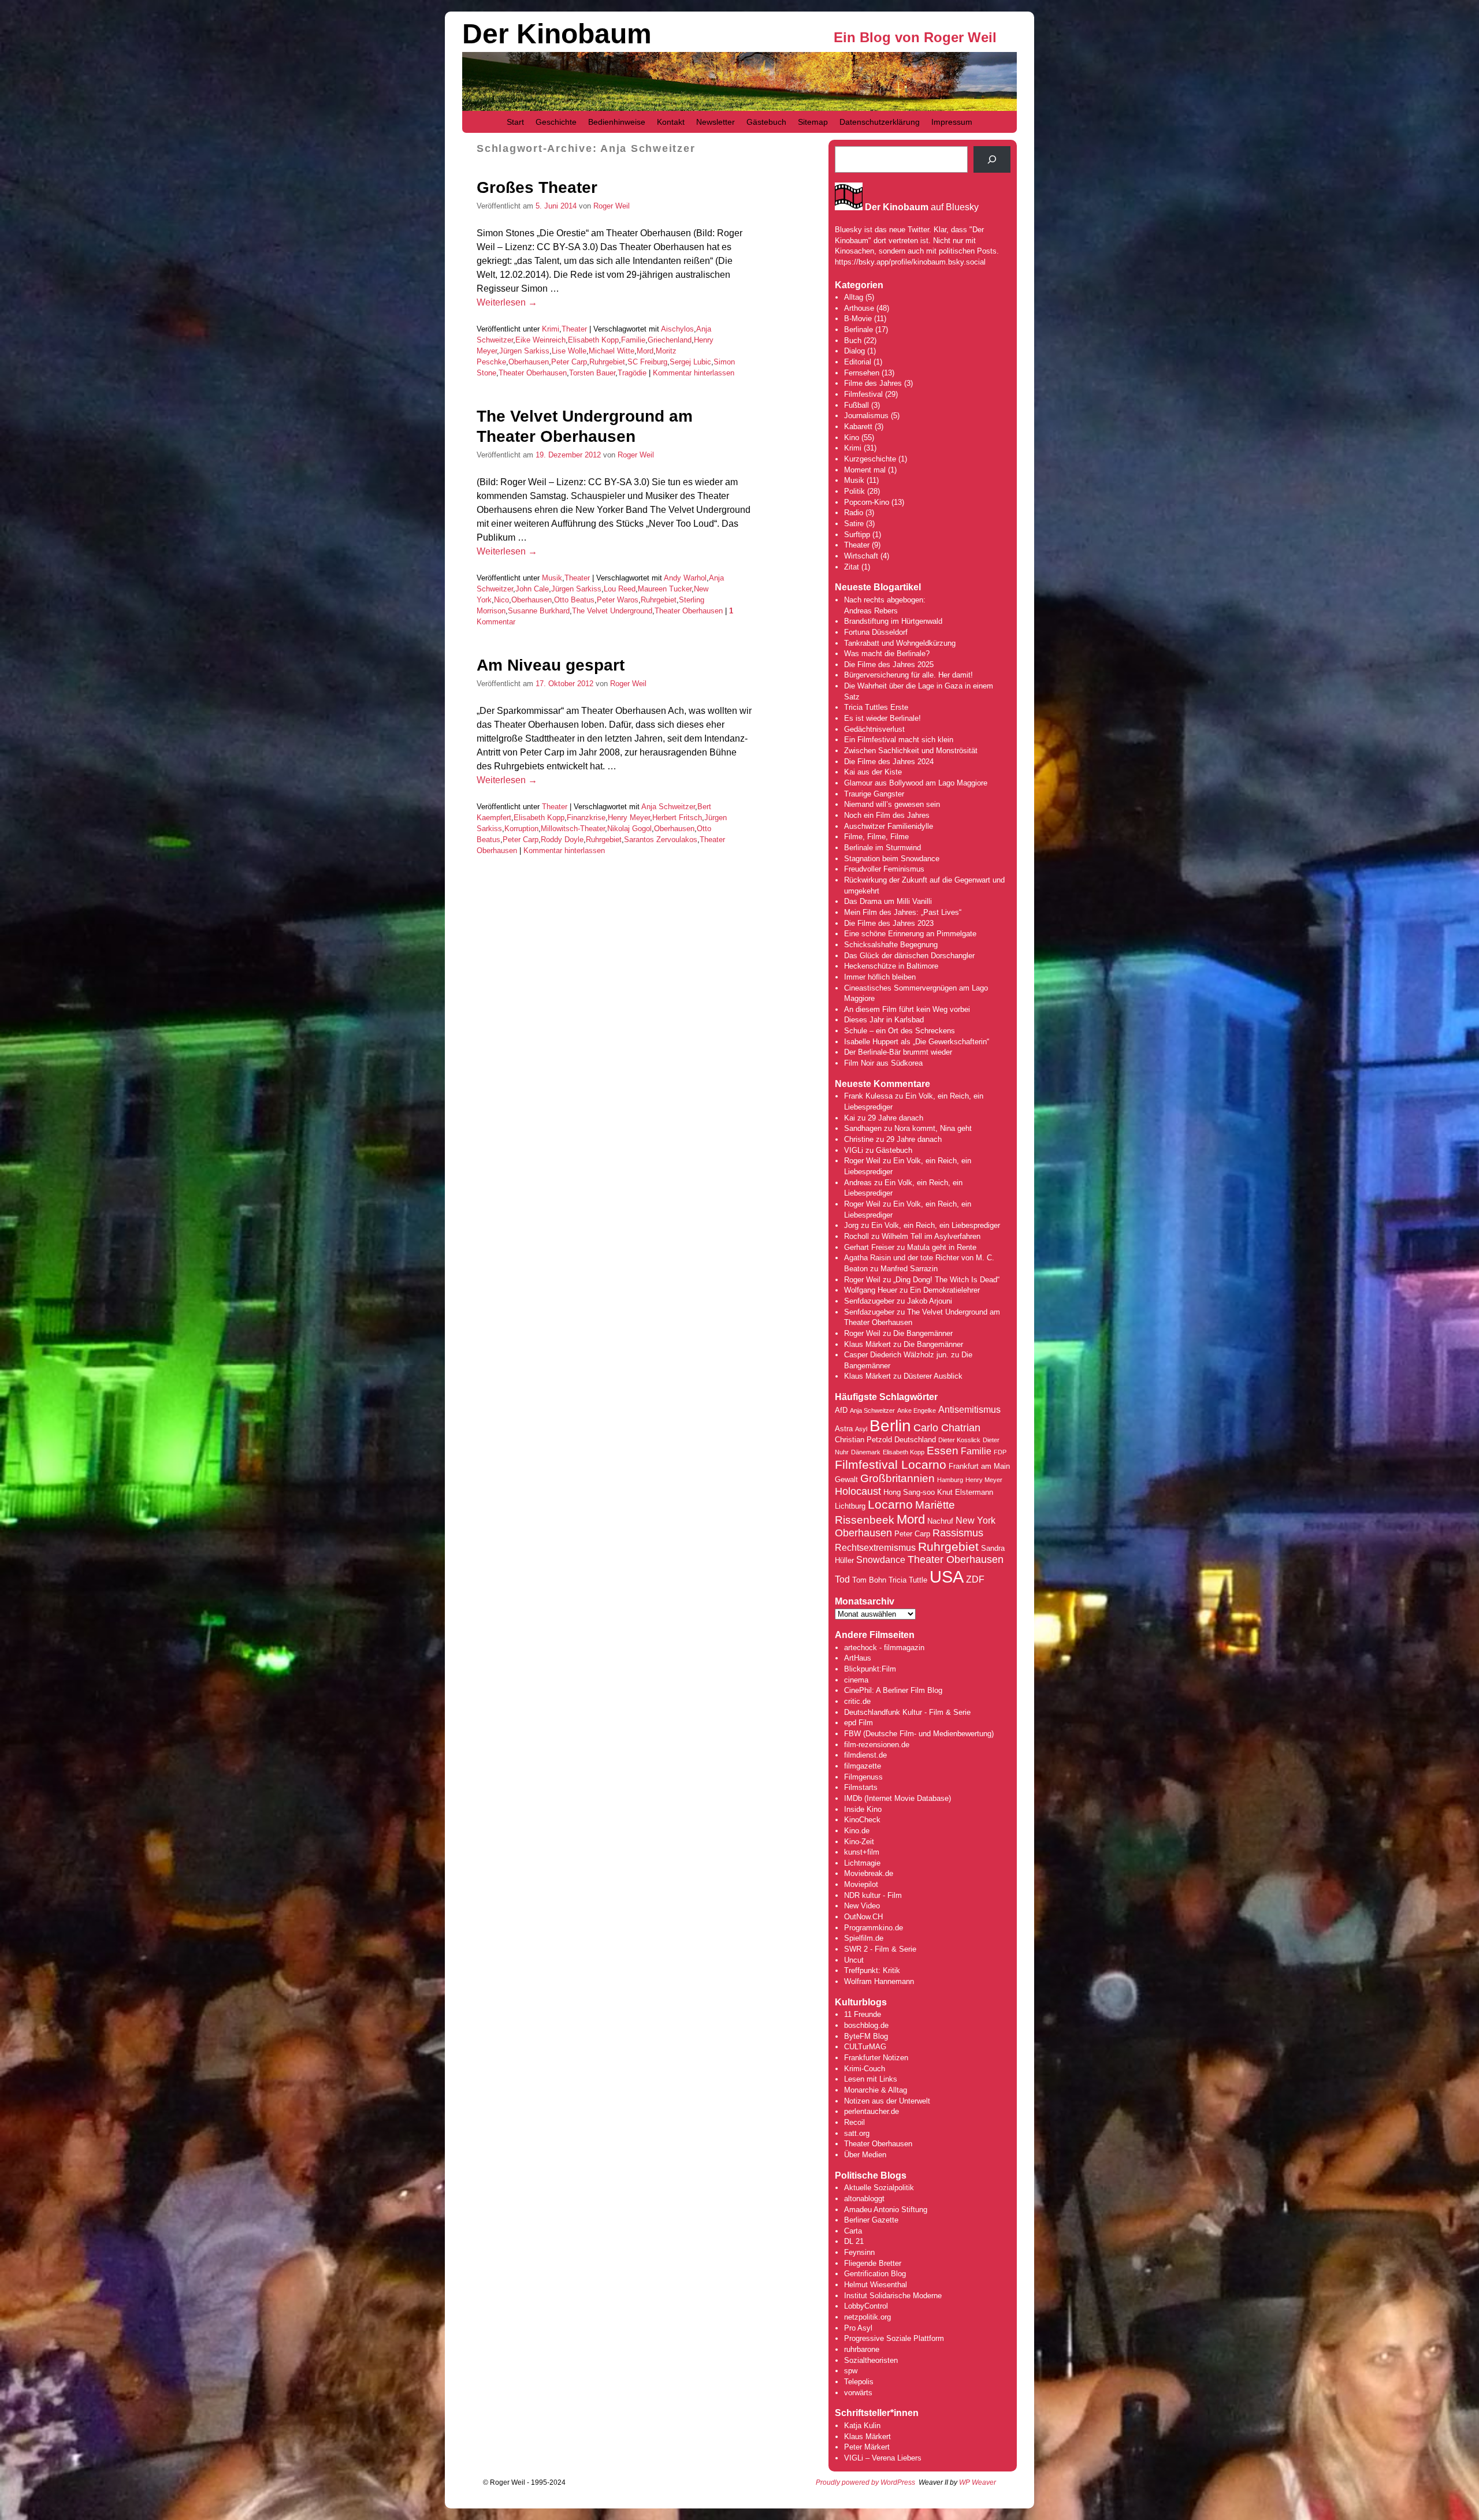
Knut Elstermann (965, 1492)
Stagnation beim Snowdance (892, 859)
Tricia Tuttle (908, 1580)
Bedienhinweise (617, 122)
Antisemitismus (969, 1410)
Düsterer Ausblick (933, 1376)
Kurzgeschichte (870, 459)
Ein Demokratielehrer (945, 1290)
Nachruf (940, 1521)
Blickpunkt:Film (870, 1669)
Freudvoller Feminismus (884, 869)
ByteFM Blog (866, 2036)
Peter (854, 2447)
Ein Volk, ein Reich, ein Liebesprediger (936, 1225)
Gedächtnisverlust (874, 729)
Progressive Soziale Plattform (894, 2338)
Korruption (521, 829)
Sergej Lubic (690, 362)
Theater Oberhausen (533, 373)
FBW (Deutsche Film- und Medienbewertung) (919, 1734)
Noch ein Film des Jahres (887, 815)
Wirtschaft (861, 556)
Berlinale (859, 330)
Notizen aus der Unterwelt (887, 2101)
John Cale (532, 589)
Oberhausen (529, 362)
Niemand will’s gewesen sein (892, 804)
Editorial (858, 362)
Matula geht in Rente (942, 1247)
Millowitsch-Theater (573, 829)
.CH (876, 1917)
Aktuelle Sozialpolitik (879, 2188)
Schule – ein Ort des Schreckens (900, 1031)
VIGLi (854, 1150)
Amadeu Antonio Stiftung (886, 2210)
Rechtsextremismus (875, 1548)
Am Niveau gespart (551, 665)
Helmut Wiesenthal (876, 2285)
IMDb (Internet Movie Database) (898, 1798)
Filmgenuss (863, 1777)
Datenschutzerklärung (880, 122)
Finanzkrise (586, 818)
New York (976, 1520)
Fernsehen (862, 373)
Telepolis (859, 2382)
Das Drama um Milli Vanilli (888, 901)
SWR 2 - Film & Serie (880, 1949)
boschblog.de (866, 2025)
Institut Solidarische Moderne (893, 2296)
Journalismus (866, 416)
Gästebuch (766, 122)
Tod (842, 1579)
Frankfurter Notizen (876, 2058)
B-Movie (858, 319)
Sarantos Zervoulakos (661, 840)
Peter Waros (618, 600)
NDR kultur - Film (873, 1895)
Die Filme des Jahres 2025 (889, 665)
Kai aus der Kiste (873, 772)
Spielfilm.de (864, 1938)
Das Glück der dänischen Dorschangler (909, 956)
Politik (854, 491)
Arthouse (859, 308)
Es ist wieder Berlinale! (882, 718)
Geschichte (556, 122)
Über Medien (865, 2155)
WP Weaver (978, 2482)
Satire (854, 524)
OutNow (857, 1917)
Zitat (852, 567)
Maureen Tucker (665, 589)
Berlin (890, 1425)
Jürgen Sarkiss (524, 351)
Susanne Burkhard (539, 611)
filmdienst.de (865, 1755)
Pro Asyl (858, 2328)
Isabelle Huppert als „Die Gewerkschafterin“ (917, 1042)
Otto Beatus (574, 600)
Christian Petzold (863, 1440)
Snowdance (881, 1560)
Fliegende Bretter (873, 2263)
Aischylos (677, 329)
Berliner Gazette (871, 2220)
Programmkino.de (874, 1928)
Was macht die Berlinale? (887, 654)
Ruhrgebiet (607, 362)
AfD (841, 1410)
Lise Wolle (569, 351)
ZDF (975, 1579)
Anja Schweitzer (668, 807)
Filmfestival (863, 394)
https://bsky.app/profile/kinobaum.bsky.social (910, 262)
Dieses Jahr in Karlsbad (884, 1020)
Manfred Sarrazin (909, 1269)
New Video (862, 1906)
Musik (552, 578)
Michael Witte (612, 351)
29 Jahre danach (895, 1118)
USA (947, 1577)
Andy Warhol (685, 578)
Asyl (861, 1429)
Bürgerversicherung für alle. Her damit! (908, 675)
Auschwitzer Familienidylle (889, 826)
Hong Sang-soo (909, 1492)
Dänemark (866, 1452)
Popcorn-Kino (867, 502)
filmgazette (863, 1766)
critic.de (857, 1701)
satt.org (857, 2133)
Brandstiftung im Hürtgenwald (893, 621)
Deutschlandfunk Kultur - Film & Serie (907, 1712)
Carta (853, 2231)
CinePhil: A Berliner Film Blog (893, 1690)
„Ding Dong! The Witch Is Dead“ (946, 1280)
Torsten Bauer (592, 373)
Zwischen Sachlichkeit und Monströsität (911, 751)
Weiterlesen (507, 302)
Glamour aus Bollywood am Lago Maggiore (916, 783)
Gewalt (846, 1479)
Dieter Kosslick (959, 1440)
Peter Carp (569, 362)
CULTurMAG (865, 2047)
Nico (501, 600)
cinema (856, 1680)
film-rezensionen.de (877, 1745)
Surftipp (857, 535)
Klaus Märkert (867, 1344)
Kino (852, 438)
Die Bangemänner (923, 1333)
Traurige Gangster (874, 794)
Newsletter (716, 122)
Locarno (890, 1504)
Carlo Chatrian (947, 1428)
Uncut (854, 1960)
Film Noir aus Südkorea (883, 1063)
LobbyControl (866, 2306)
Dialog (854, 351)
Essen (943, 1451)
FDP (1000, 1452)
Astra (844, 1429)
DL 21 (854, 2241)
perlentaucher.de (872, 2111)
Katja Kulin (862, 2426)
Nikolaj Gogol (629, 829)
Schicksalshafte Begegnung (891, 945)
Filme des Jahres (873, 383)
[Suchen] (992, 159)
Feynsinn (859, 2252)
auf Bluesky (922, 207)
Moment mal (865, 470)
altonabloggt (864, 2199)
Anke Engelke (917, 1410)
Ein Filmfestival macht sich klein (899, 740)
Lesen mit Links (871, 2079)
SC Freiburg (647, 362)
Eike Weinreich (540, 340)
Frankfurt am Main (979, 1466)
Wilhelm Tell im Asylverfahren (931, 1236)
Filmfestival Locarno (891, 1464)
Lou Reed (620, 589)
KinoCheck (862, 1820)
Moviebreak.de (869, 1873)
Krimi (551, 329)
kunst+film (862, 1852)
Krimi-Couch (865, 2069)
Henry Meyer (629, 818)
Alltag (854, 297)
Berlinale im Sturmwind (882, 848)
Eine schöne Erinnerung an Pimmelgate (910, 934)
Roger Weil (612, 206)
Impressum (952, 122)
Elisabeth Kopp (593, 340)
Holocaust (858, 1491)
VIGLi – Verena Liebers (883, 2458)
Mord (645, 351)
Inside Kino (863, 1809)
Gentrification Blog (875, 2274)
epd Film (859, 1723)
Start (515, 122)
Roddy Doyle (562, 840)
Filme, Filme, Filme (876, 837)
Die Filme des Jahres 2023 (889, 923)
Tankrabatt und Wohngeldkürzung (900, 643)
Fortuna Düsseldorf (876, 632)
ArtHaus (858, 1658)
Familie (633, 340)
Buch (853, 340)
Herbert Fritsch (677, 818)
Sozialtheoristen (871, 2360)
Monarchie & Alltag (876, 2090)
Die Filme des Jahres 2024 (889, 762)
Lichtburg (850, 1506)
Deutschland (915, 1440)
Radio (854, 513)
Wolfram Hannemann (879, 1981)
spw (851, 2371)
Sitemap (813, 122)
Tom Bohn (869, 1580)
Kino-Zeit (859, 1842)
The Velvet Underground (612, 611)
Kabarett (858, 427)
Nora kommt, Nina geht (933, 1128)
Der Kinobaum (557, 34)
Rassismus (958, 1533)
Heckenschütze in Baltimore (891, 966)
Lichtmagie (862, 1863)
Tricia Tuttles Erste (876, 707)
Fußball (856, 405)
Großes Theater (537, 187)
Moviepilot (861, 1884)
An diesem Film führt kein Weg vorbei (907, 1009)
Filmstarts (861, 1787)
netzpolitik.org (867, 2317)
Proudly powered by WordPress (865, 2482)
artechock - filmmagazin (884, 1648)
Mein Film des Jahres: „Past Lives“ (903, 912)
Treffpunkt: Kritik (872, 1970)
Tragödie (632, 373)
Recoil (854, 2122)
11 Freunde (863, 2014)
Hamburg (950, 1480)
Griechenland (670, 340)
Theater (574, 329)
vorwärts (858, 2393)
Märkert (877, 2447)
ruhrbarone (862, 2349)
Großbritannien (898, 1478)
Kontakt (671, 122)
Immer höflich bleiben (880, 977)
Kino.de (857, 1831)
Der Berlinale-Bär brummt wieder (898, 1052)
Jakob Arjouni (930, 1301)
